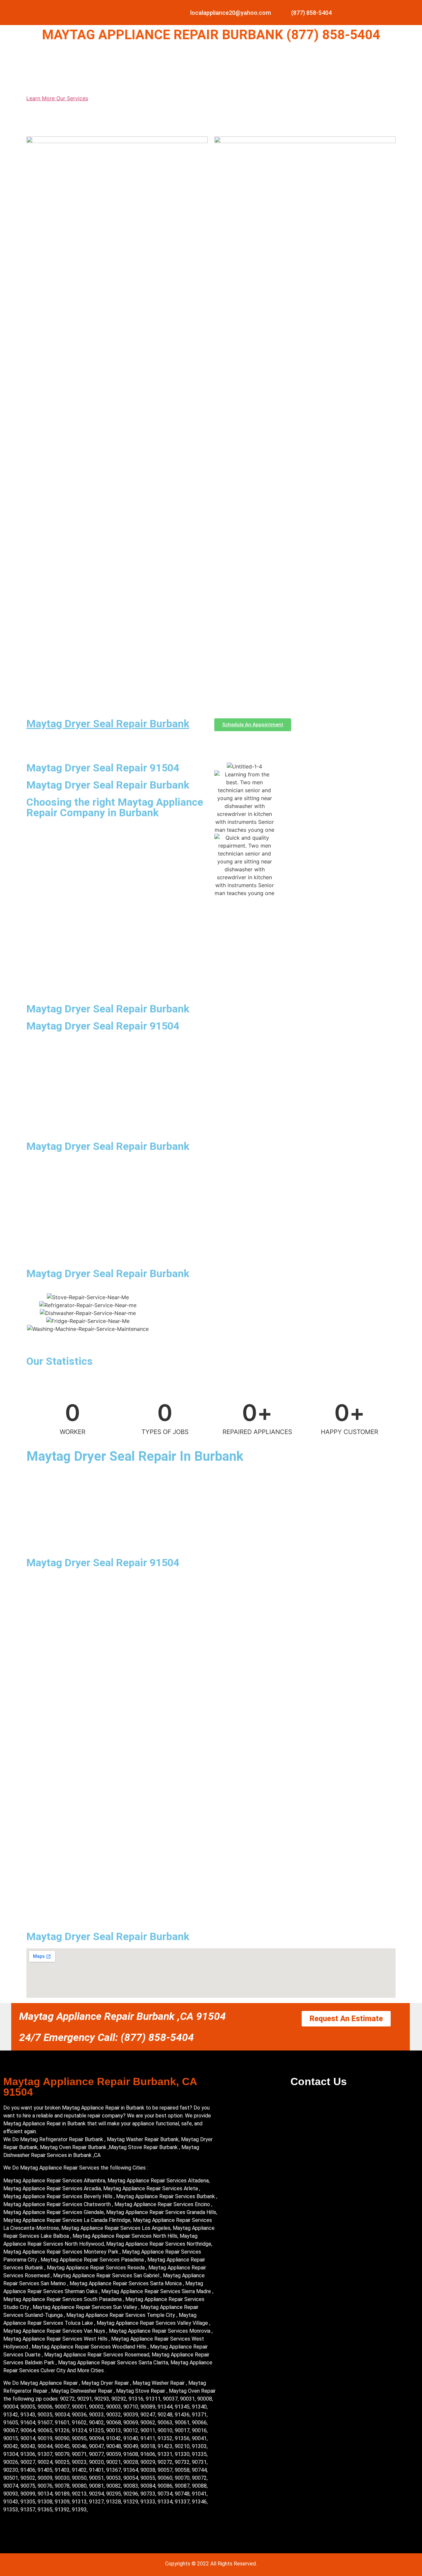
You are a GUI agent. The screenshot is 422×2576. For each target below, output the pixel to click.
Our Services (72, 98)
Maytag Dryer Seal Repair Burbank (108, 724)
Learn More (41, 98)
